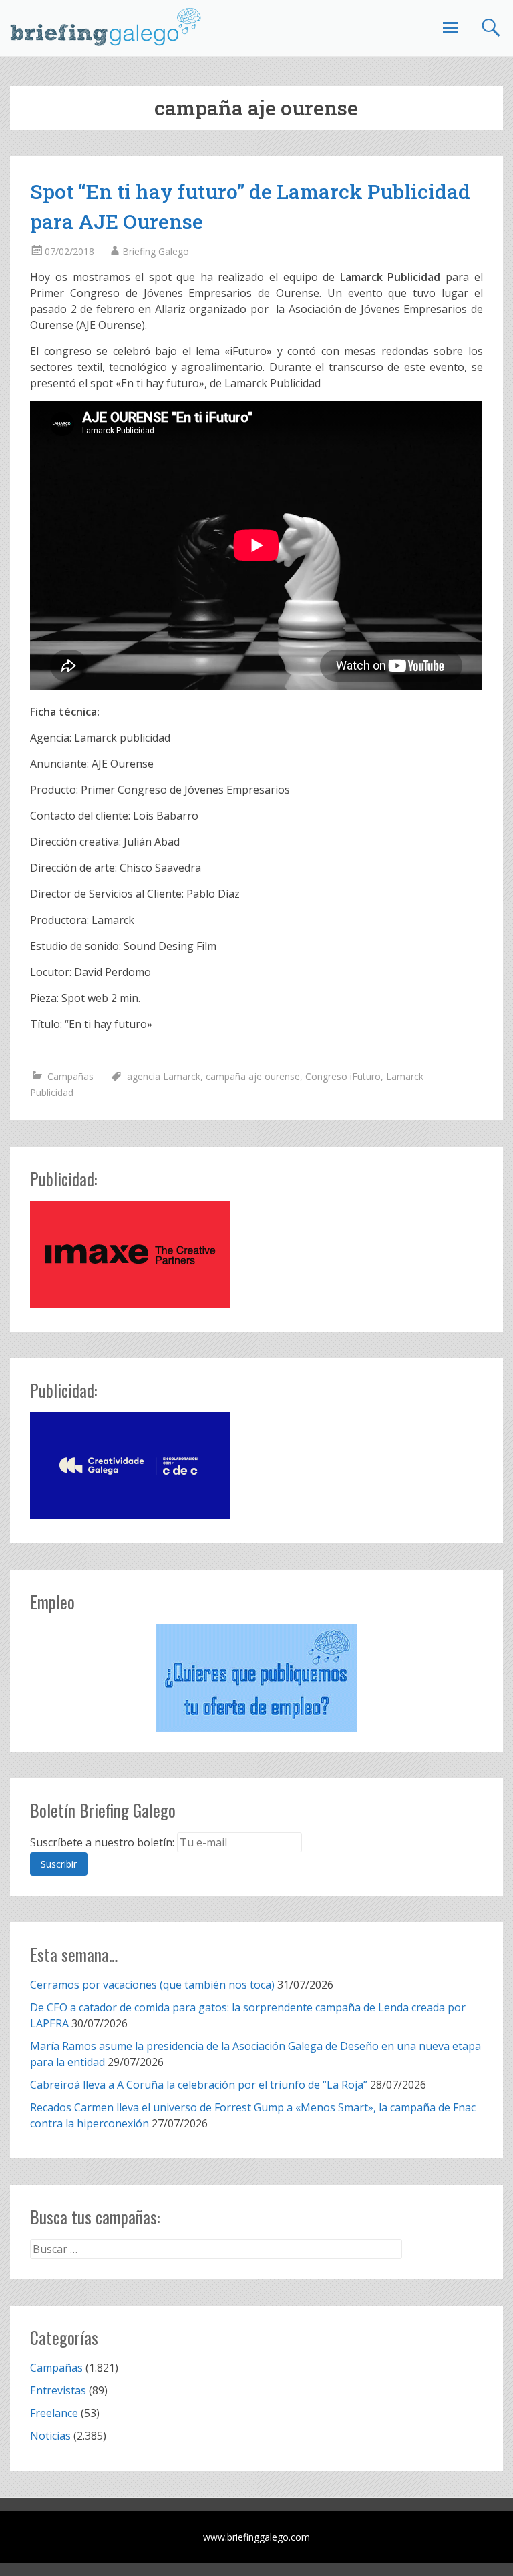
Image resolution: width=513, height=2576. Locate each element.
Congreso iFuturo (343, 1076)
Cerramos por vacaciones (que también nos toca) (152, 1985)
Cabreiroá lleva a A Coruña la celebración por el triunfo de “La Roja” (199, 2085)
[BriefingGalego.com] (106, 27)
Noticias (50, 2436)
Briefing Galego (156, 251)
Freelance (54, 2413)
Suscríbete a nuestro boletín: (102, 1842)
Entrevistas (58, 2390)
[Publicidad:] (130, 1304)
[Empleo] (256, 1678)
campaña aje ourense (253, 1076)
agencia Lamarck (164, 1076)
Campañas (70, 1076)
